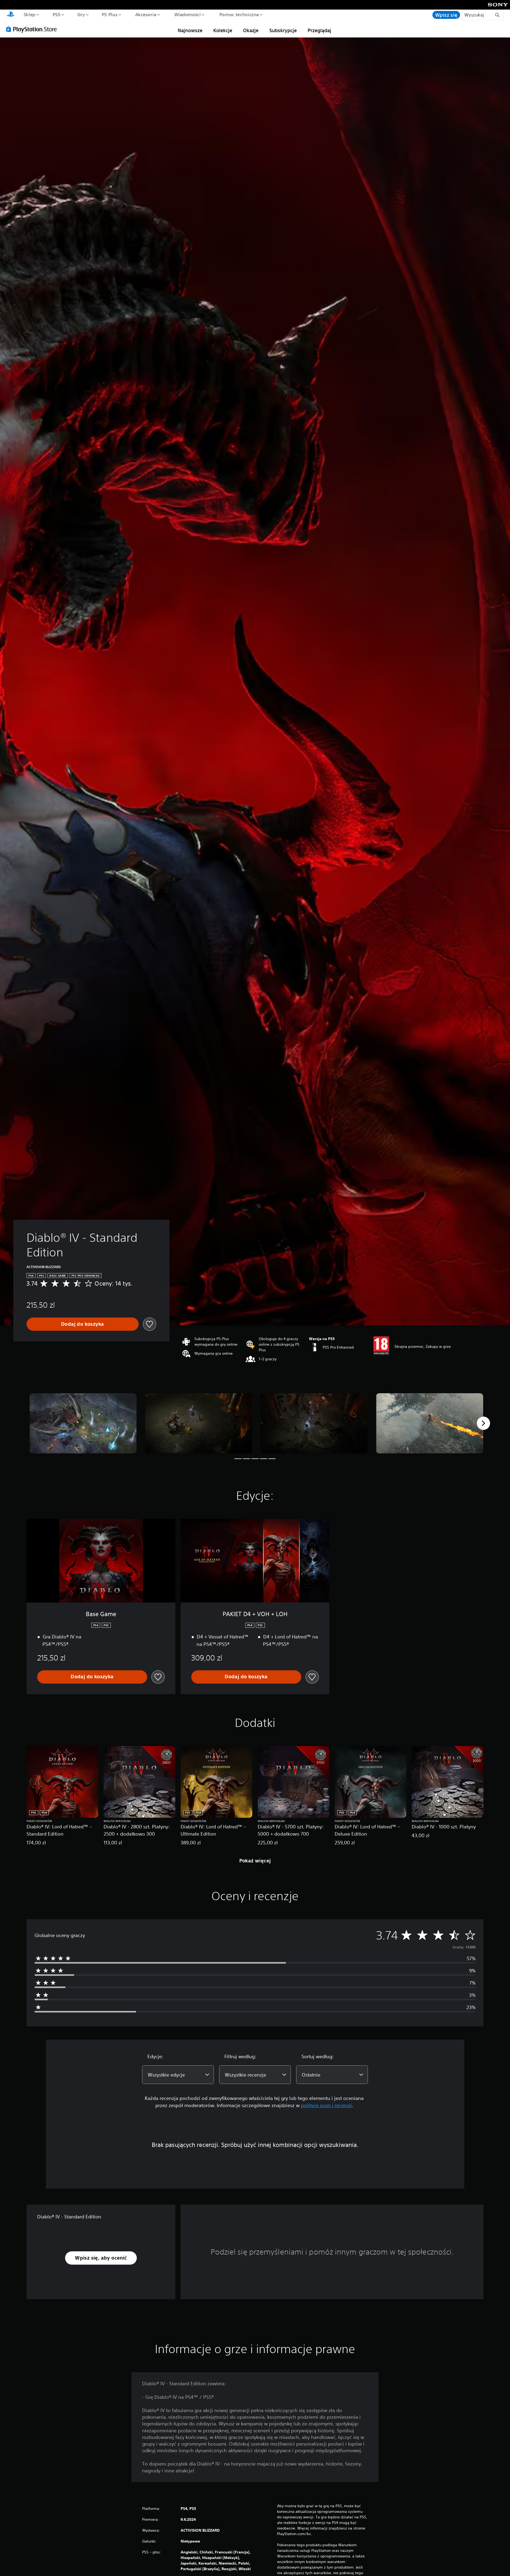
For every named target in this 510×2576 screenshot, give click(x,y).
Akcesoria (146, 14)
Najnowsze (190, 30)
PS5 (56, 14)
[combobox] (178, 2075)
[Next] (483, 1423)
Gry (81, 14)
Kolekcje (223, 30)
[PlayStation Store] (33, 29)
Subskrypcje (283, 30)
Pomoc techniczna (239, 14)
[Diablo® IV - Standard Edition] (83, 1423)
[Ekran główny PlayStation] (11, 15)
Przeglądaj (319, 30)
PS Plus (110, 14)
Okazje (251, 30)
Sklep (29, 14)
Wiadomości (188, 14)
